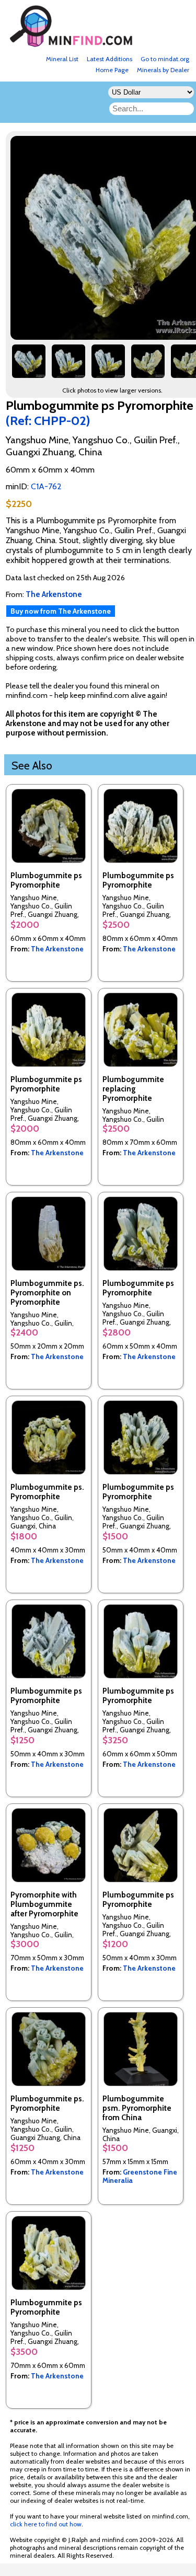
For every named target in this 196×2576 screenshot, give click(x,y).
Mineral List (62, 59)
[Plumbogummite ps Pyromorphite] (29, 365)
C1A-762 (46, 486)
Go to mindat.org (165, 59)
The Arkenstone (57, 949)
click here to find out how (46, 2524)
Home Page (112, 70)
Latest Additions (109, 59)
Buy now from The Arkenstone (61, 611)
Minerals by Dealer (163, 70)
